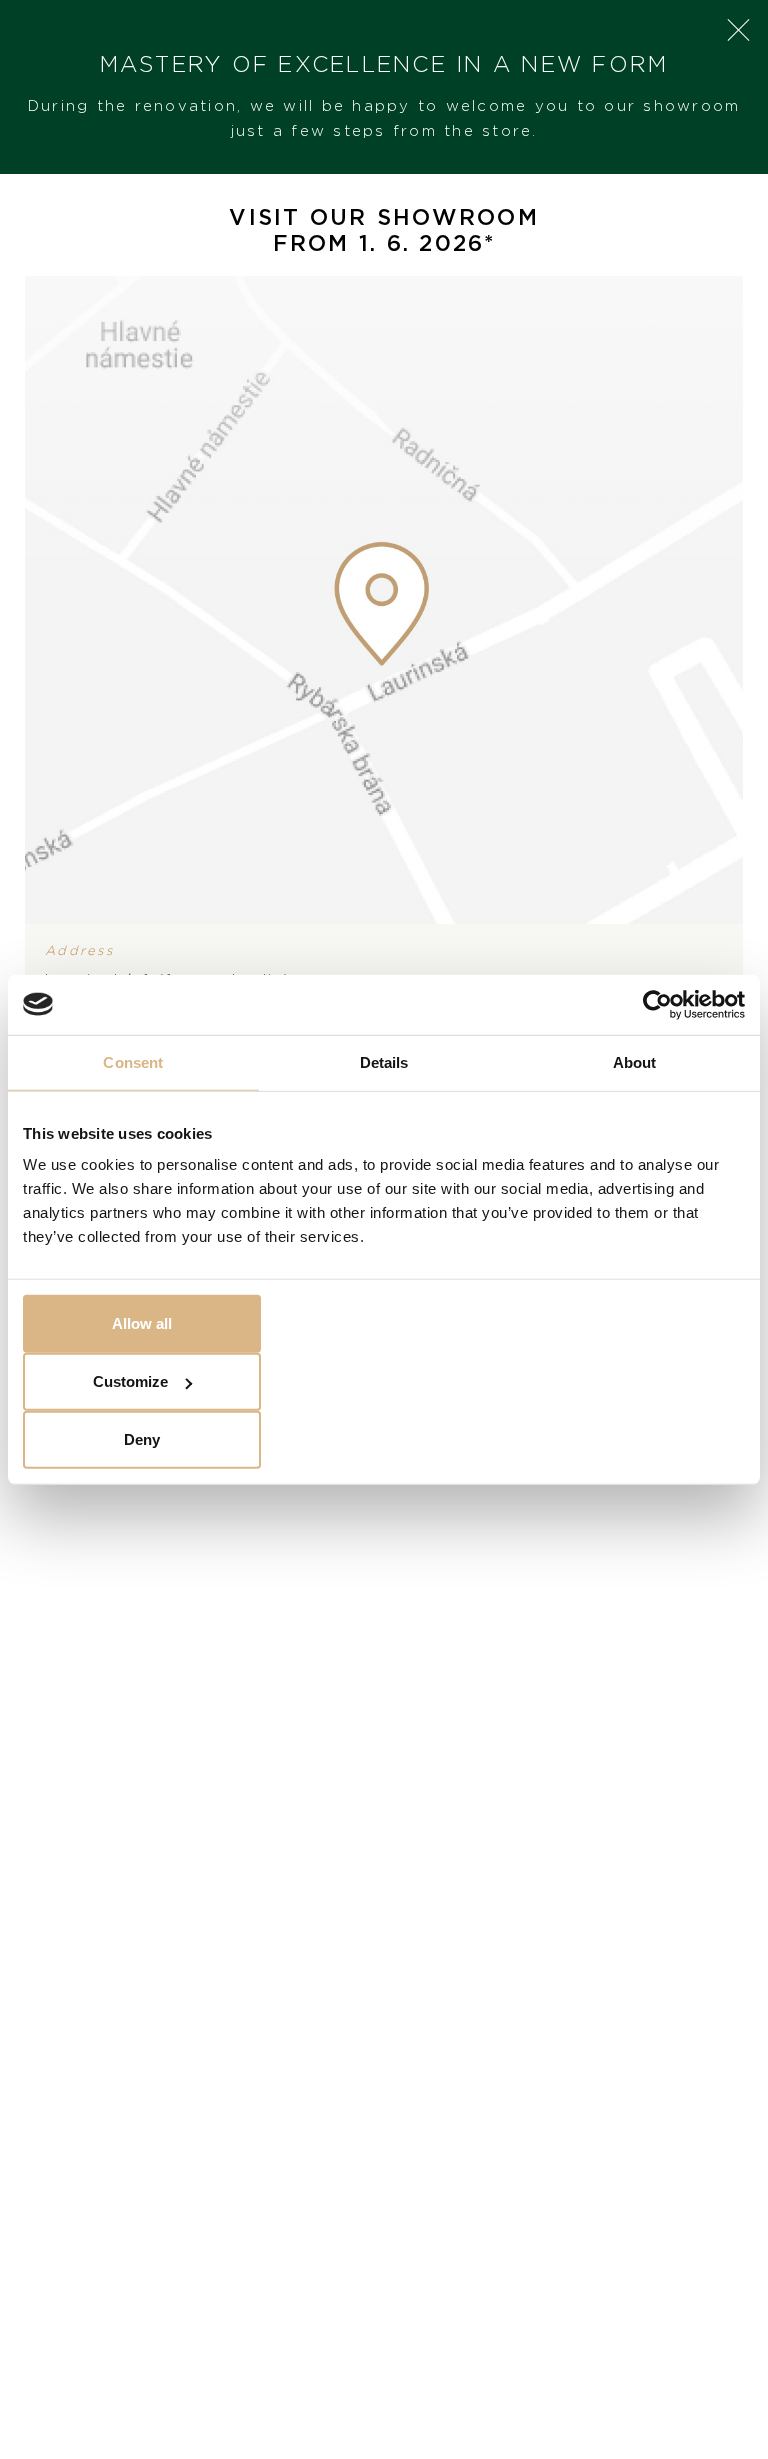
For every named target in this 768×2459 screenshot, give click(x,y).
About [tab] (635, 1061)
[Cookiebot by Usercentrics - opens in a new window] (657, 1004)
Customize (130, 1381)
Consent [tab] (133, 1061)
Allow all (142, 1323)
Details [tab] (384, 1061)
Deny (142, 1439)
